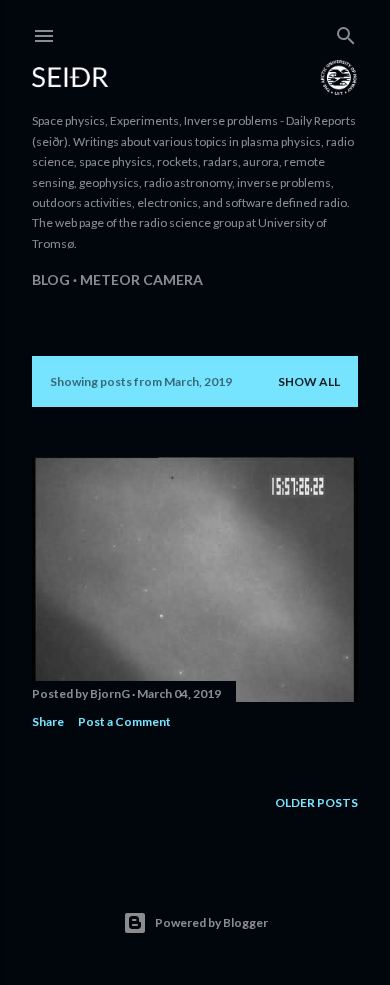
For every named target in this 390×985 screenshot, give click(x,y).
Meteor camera (141, 279)
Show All (309, 381)
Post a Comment (124, 721)
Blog (51, 279)
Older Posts (316, 802)
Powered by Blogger (211, 922)
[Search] (346, 31)
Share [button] (48, 721)
